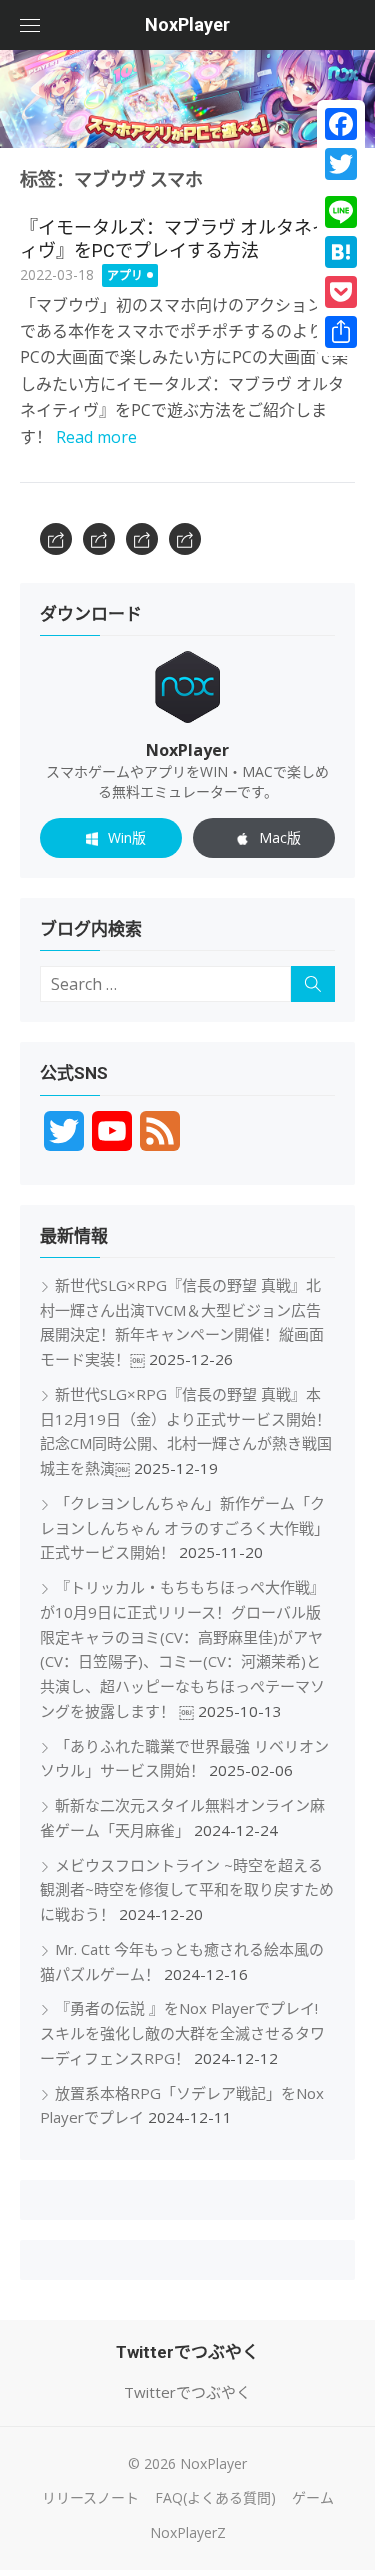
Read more (96, 437)
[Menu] (30, 25)
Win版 (127, 837)
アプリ (125, 275)
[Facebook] (341, 124)
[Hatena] (341, 252)
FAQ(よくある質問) (215, 2497)
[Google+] (341, 188)
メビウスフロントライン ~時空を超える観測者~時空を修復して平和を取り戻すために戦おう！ (187, 1890)
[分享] (341, 332)
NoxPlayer (187, 24)
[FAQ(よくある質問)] (99, 539)
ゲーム (313, 2497)
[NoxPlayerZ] (185, 539)
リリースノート (90, 2497)
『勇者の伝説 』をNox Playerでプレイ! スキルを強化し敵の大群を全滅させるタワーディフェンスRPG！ (182, 2033)
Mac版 (280, 837)
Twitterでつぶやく (187, 2392)
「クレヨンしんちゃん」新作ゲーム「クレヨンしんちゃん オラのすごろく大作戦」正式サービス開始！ (184, 1528)
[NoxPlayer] (187, 99)
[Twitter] (341, 164)
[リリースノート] (56, 539)
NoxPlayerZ (188, 2532)
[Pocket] (341, 292)
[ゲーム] (142, 539)
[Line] (341, 212)
